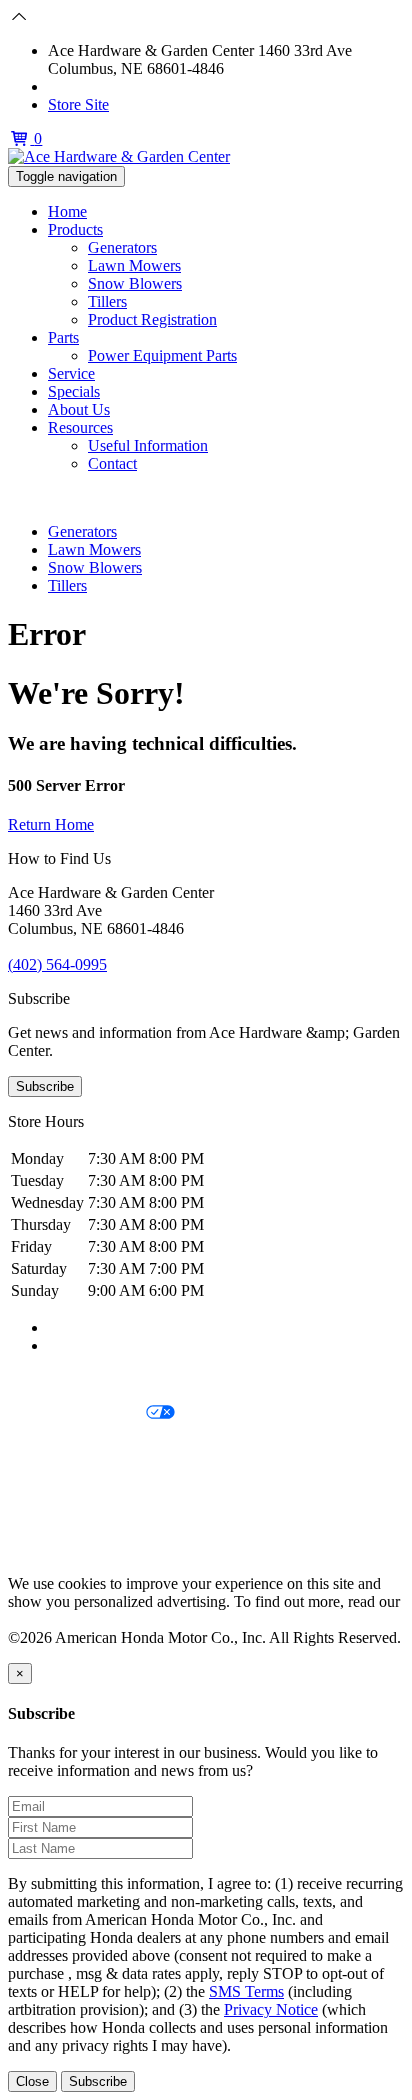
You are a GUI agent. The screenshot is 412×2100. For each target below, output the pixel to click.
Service (71, 373)
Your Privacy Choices (77, 1413)
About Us (79, 409)
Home (67, 211)
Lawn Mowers (134, 265)
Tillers (107, 301)
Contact (112, 463)
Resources (80, 427)
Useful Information (148, 445)
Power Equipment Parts (162, 355)
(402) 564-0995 (97, 86)
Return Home (51, 824)
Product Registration (152, 319)
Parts (63, 337)
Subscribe (45, 1086)
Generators (122, 247)
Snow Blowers (135, 283)
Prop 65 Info (48, 1515)
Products (75, 229)
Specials (74, 391)
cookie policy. (52, 1619)
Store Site (78, 104)
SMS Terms (45, 1481)
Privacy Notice (55, 1379)
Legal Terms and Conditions (97, 1447)
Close (32, 2081)
